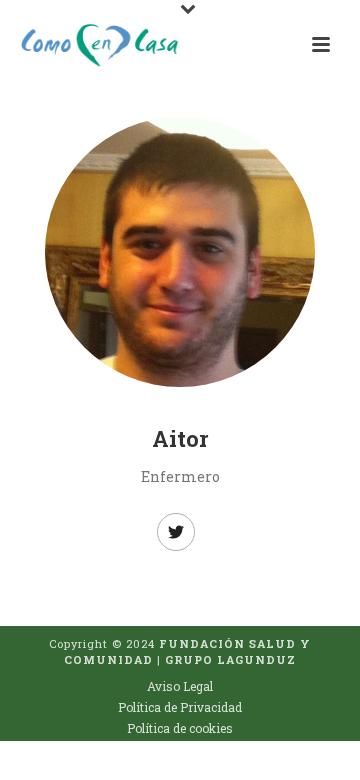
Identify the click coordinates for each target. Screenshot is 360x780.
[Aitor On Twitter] (176, 532)
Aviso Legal (180, 686)
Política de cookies (180, 728)
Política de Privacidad (180, 707)
